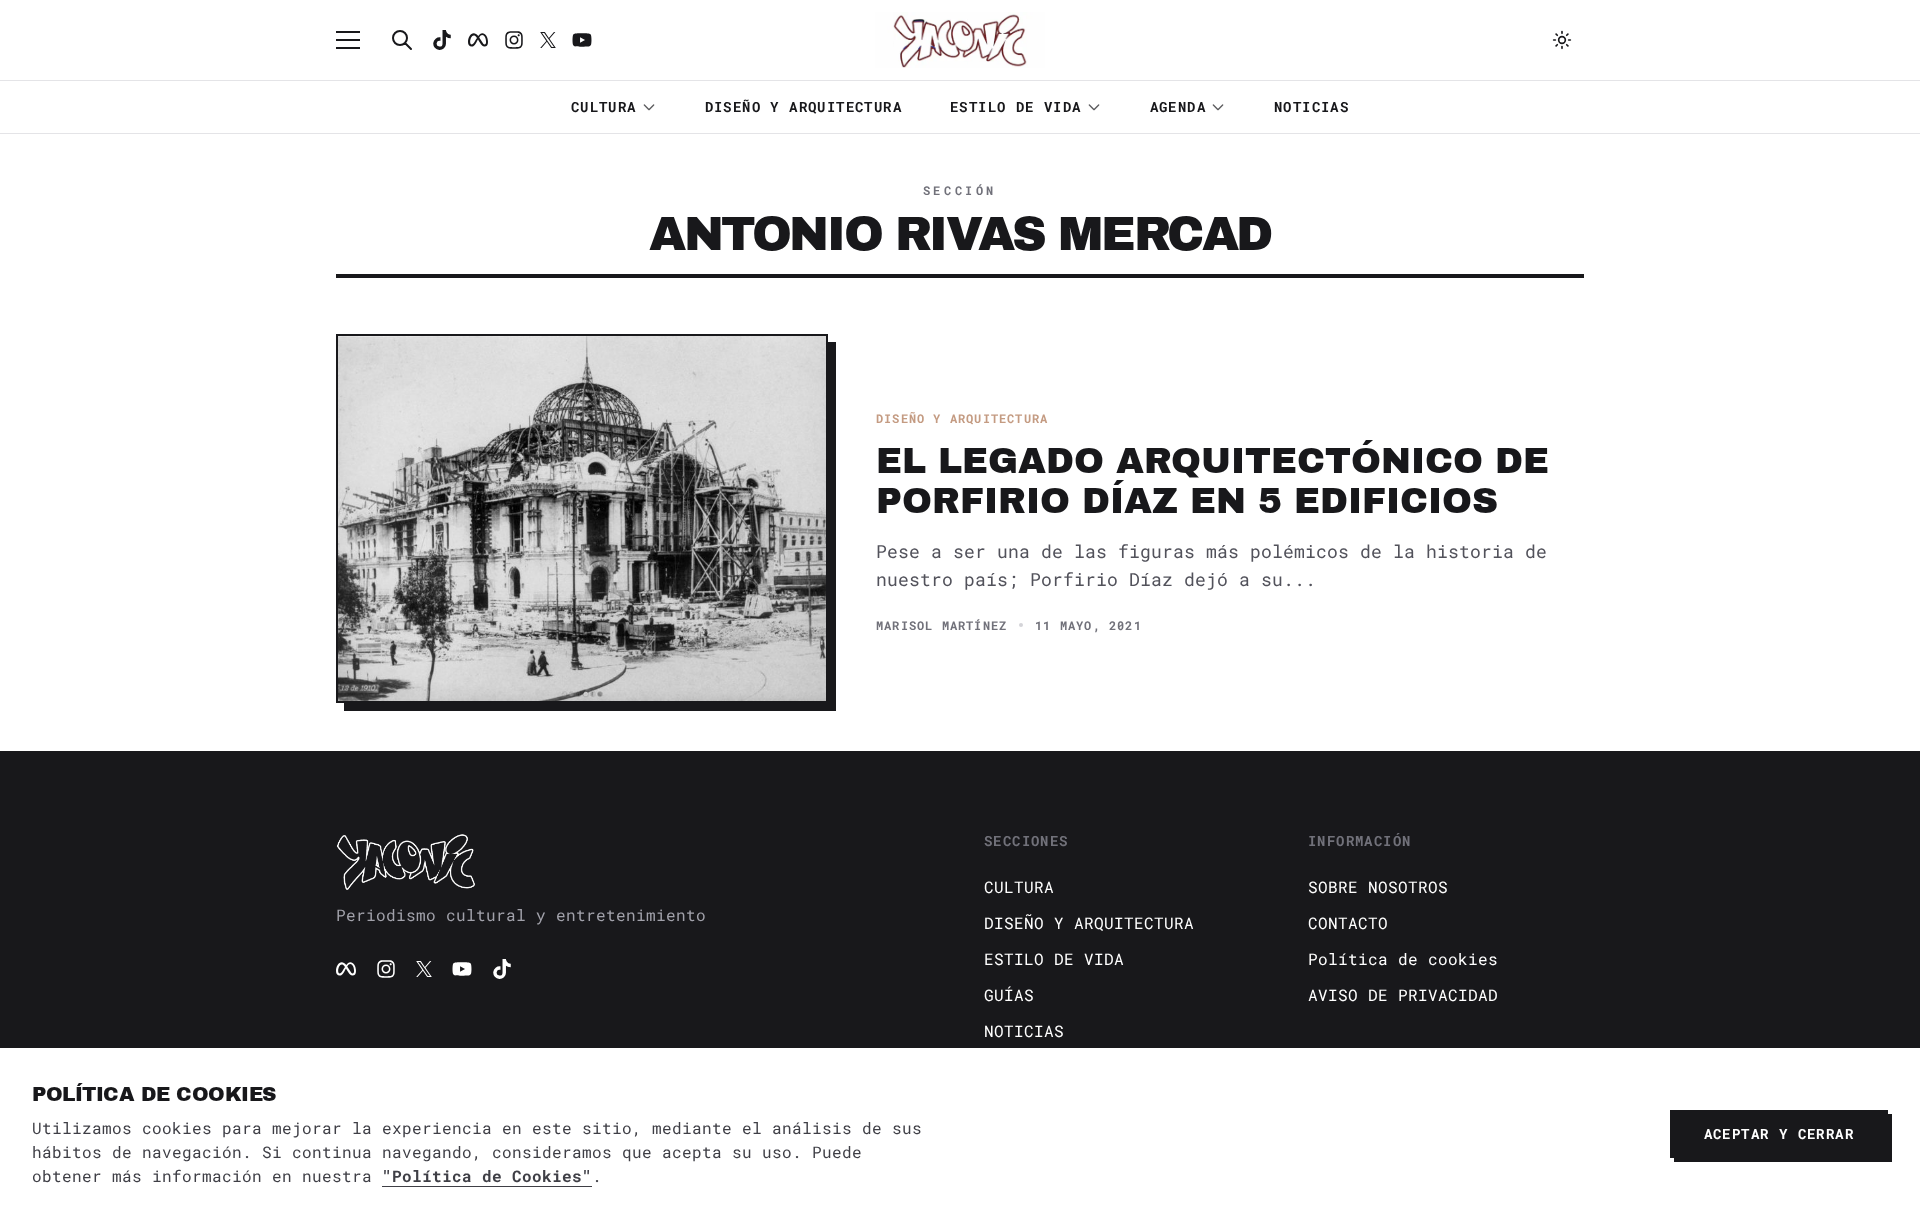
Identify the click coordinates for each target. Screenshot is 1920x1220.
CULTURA (604, 106)
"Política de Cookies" (487, 1175)
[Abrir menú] (358, 40)
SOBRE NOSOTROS (1378, 886)
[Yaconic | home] (636, 861)
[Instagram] (514, 40)
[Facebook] (478, 40)
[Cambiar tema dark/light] (1562, 40)
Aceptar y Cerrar (1779, 1133)
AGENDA (1178, 106)
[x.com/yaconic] (548, 40)
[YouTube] (462, 969)
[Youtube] (582, 40)
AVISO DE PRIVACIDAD (1403, 994)
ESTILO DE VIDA (1016, 106)
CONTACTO (1348, 922)
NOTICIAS (1311, 106)
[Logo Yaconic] (960, 40)
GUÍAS (1009, 994)
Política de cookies (1403, 958)
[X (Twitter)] (424, 969)
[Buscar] (402, 40)
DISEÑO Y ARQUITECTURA (803, 106)
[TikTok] (442, 40)
